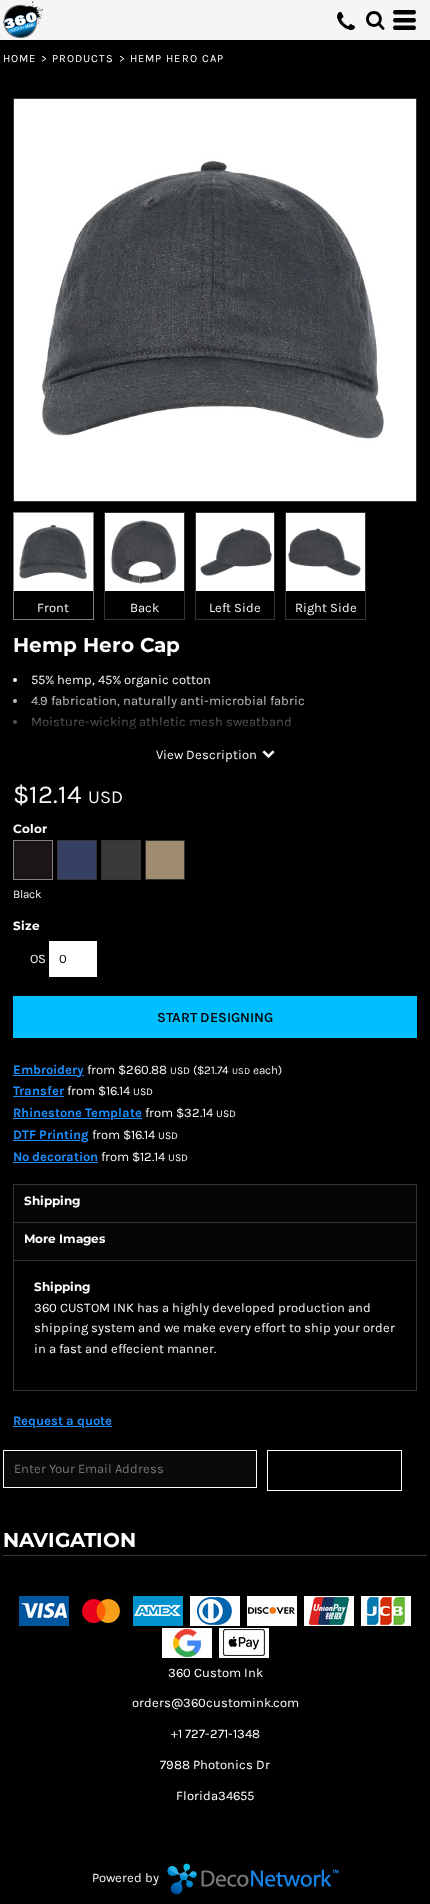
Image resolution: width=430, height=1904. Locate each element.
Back (144, 607)
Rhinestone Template (77, 1112)
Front (53, 607)
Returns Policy (186, 1578)
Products (83, 58)
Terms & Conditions (66, 1578)
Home (19, 58)
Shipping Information (309, 1578)
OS (38, 958)
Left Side (235, 607)
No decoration (55, 1156)
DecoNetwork (253, 1879)
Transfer (38, 1090)
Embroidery (48, 1069)
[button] (375, 20)
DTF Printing (51, 1134)
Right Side (326, 607)
